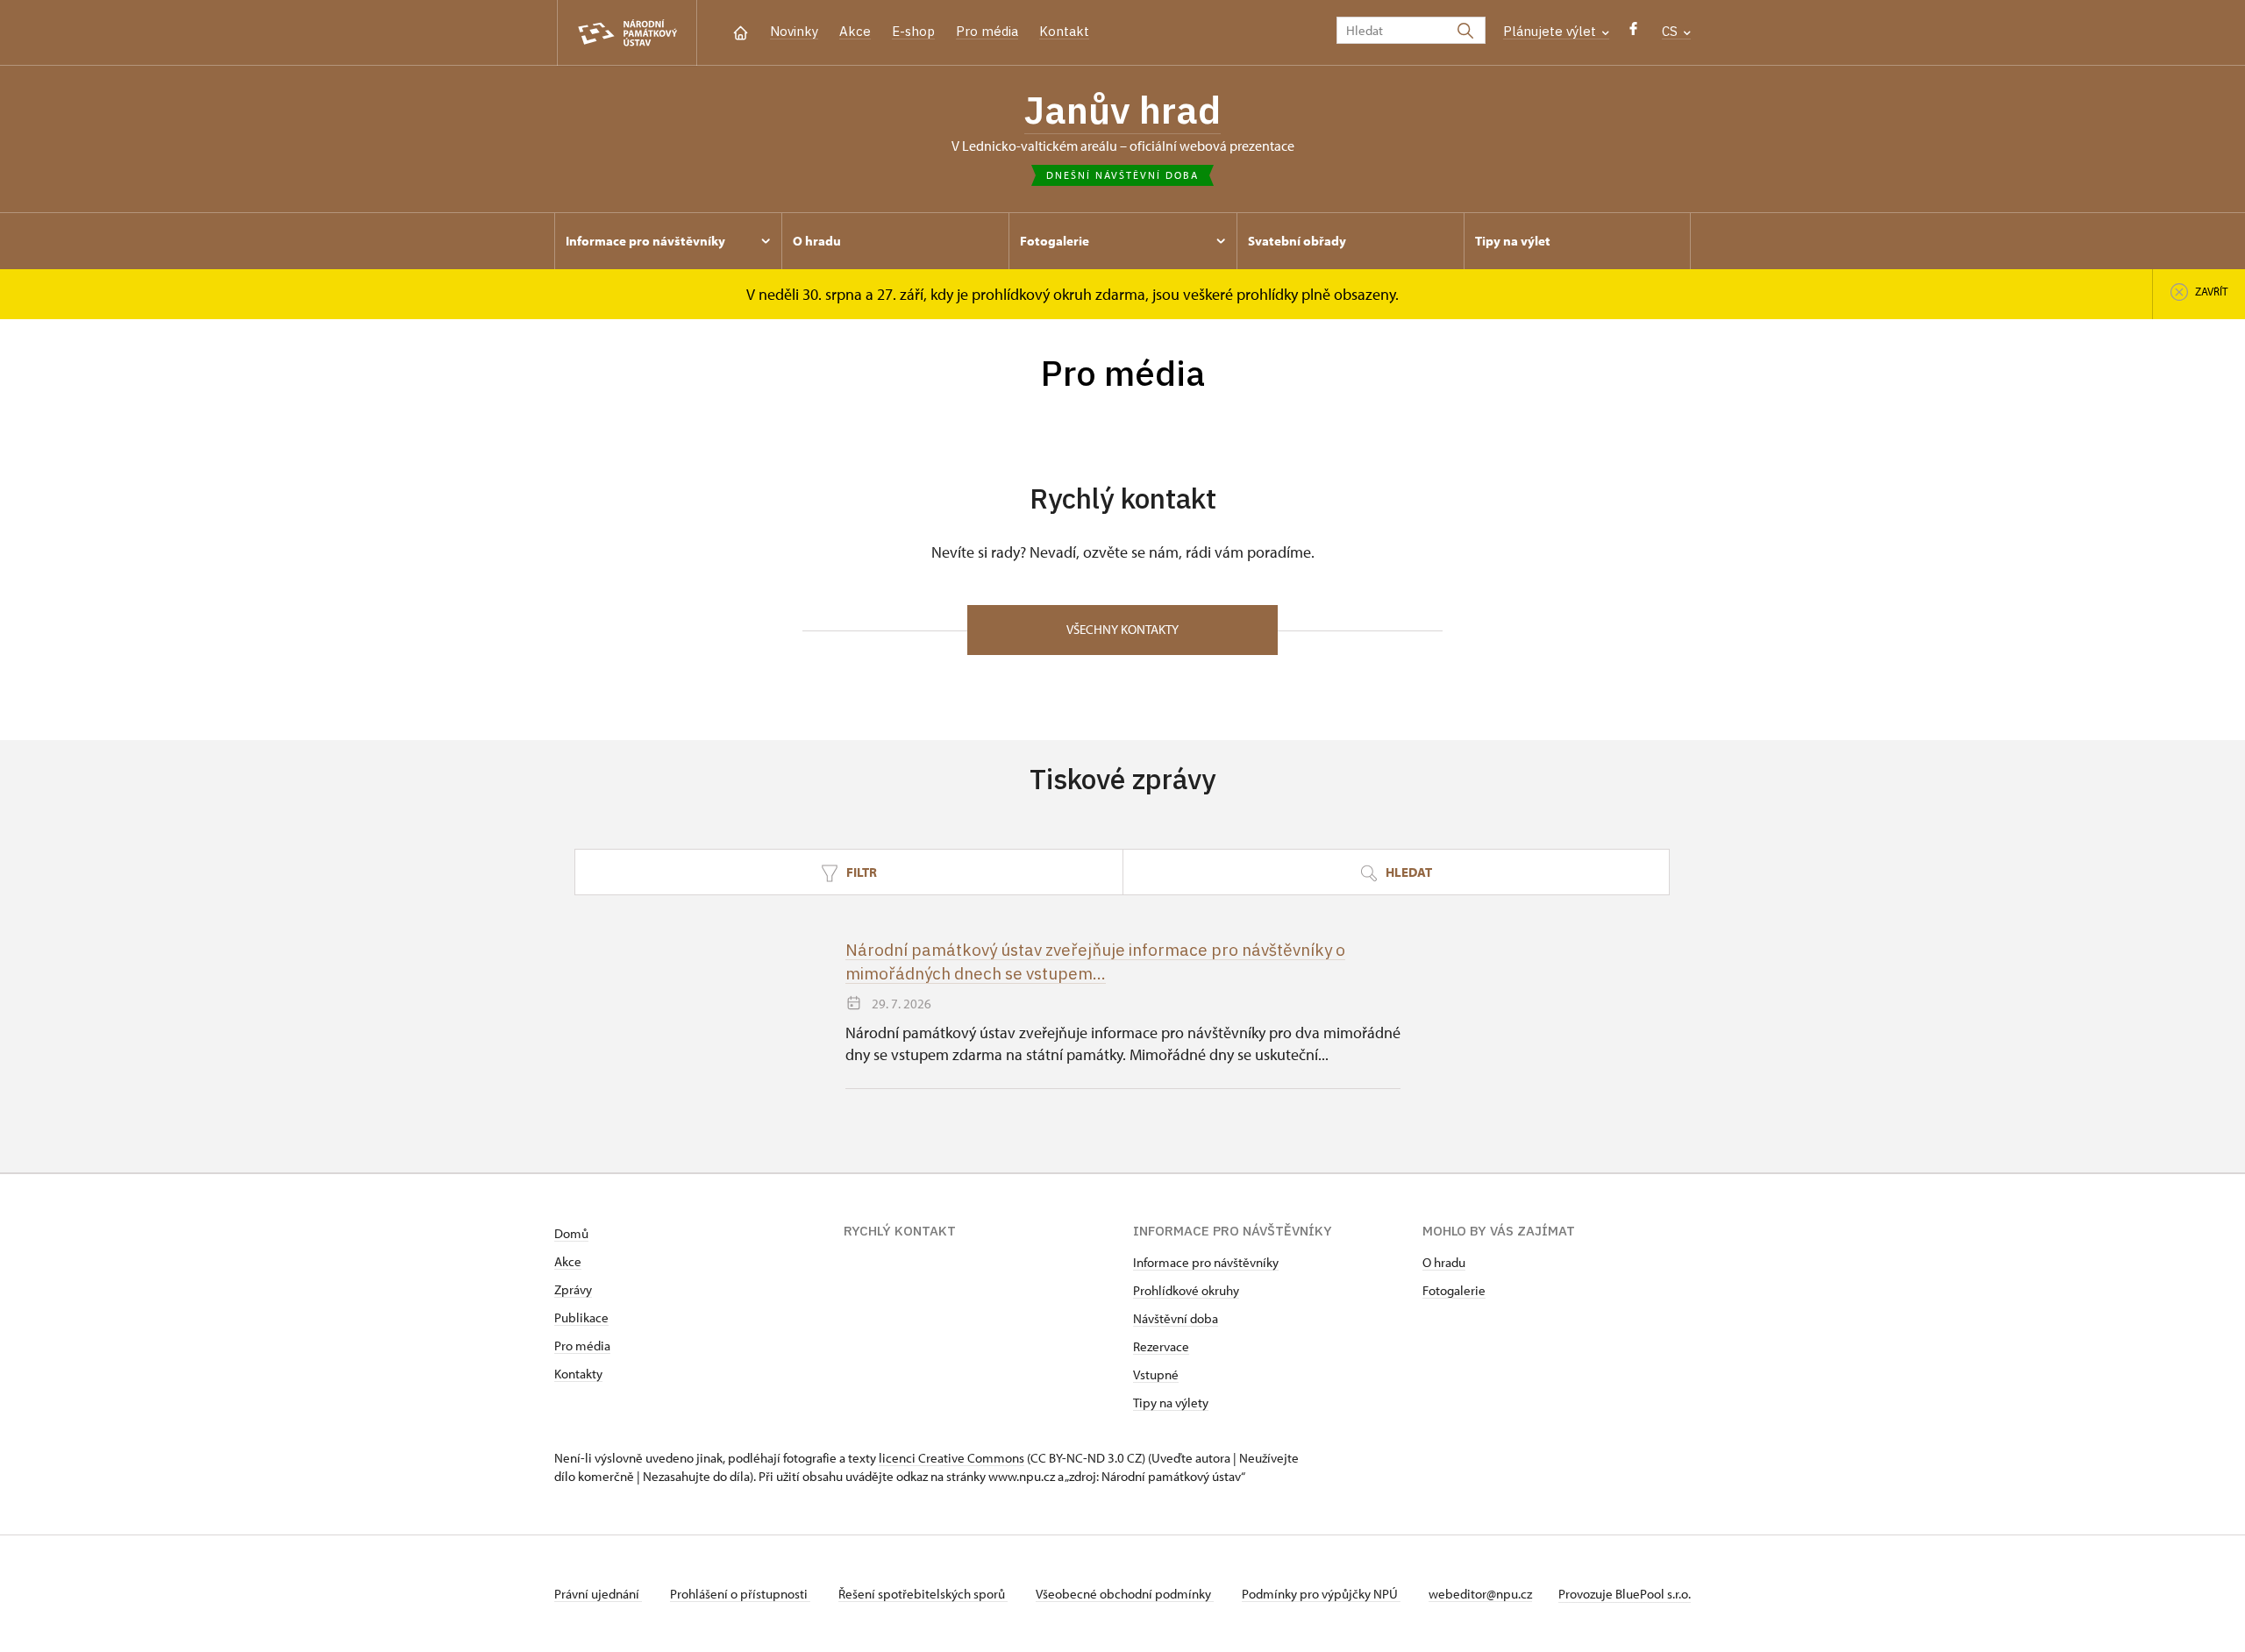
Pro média (987, 31)
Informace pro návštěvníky (1206, 1262)
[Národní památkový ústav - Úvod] (627, 33)
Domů (571, 1233)
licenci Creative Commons (951, 1458)
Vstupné (1156, 1374)
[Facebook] (1633, 33)
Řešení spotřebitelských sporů (923, 1594)
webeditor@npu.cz (1480, 1594)
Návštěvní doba (1176, 1318)
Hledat (1408, 872)
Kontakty (578, 1374)
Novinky (794, 31)
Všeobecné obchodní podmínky (1125, 1594)
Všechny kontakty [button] (1122, 629)
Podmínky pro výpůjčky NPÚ (1321, 1594)
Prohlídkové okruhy (1186, 1290)
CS (1671, 31)
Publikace (581, 1317)
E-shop (913, 31)
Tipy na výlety (1171, 1403)
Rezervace (1161, 1346)
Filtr (860, 872)
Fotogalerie (1454, 1290)
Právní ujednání (598, 1594)
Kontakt (1064, 31)
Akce (855, 31)
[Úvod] (741, 31)
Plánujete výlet (1551, 31)
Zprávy (573, 1289)
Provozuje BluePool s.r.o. (1625, 1594)
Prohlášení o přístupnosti (740, 1594)
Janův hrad (1122, 110)
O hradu (1444, 1262)
